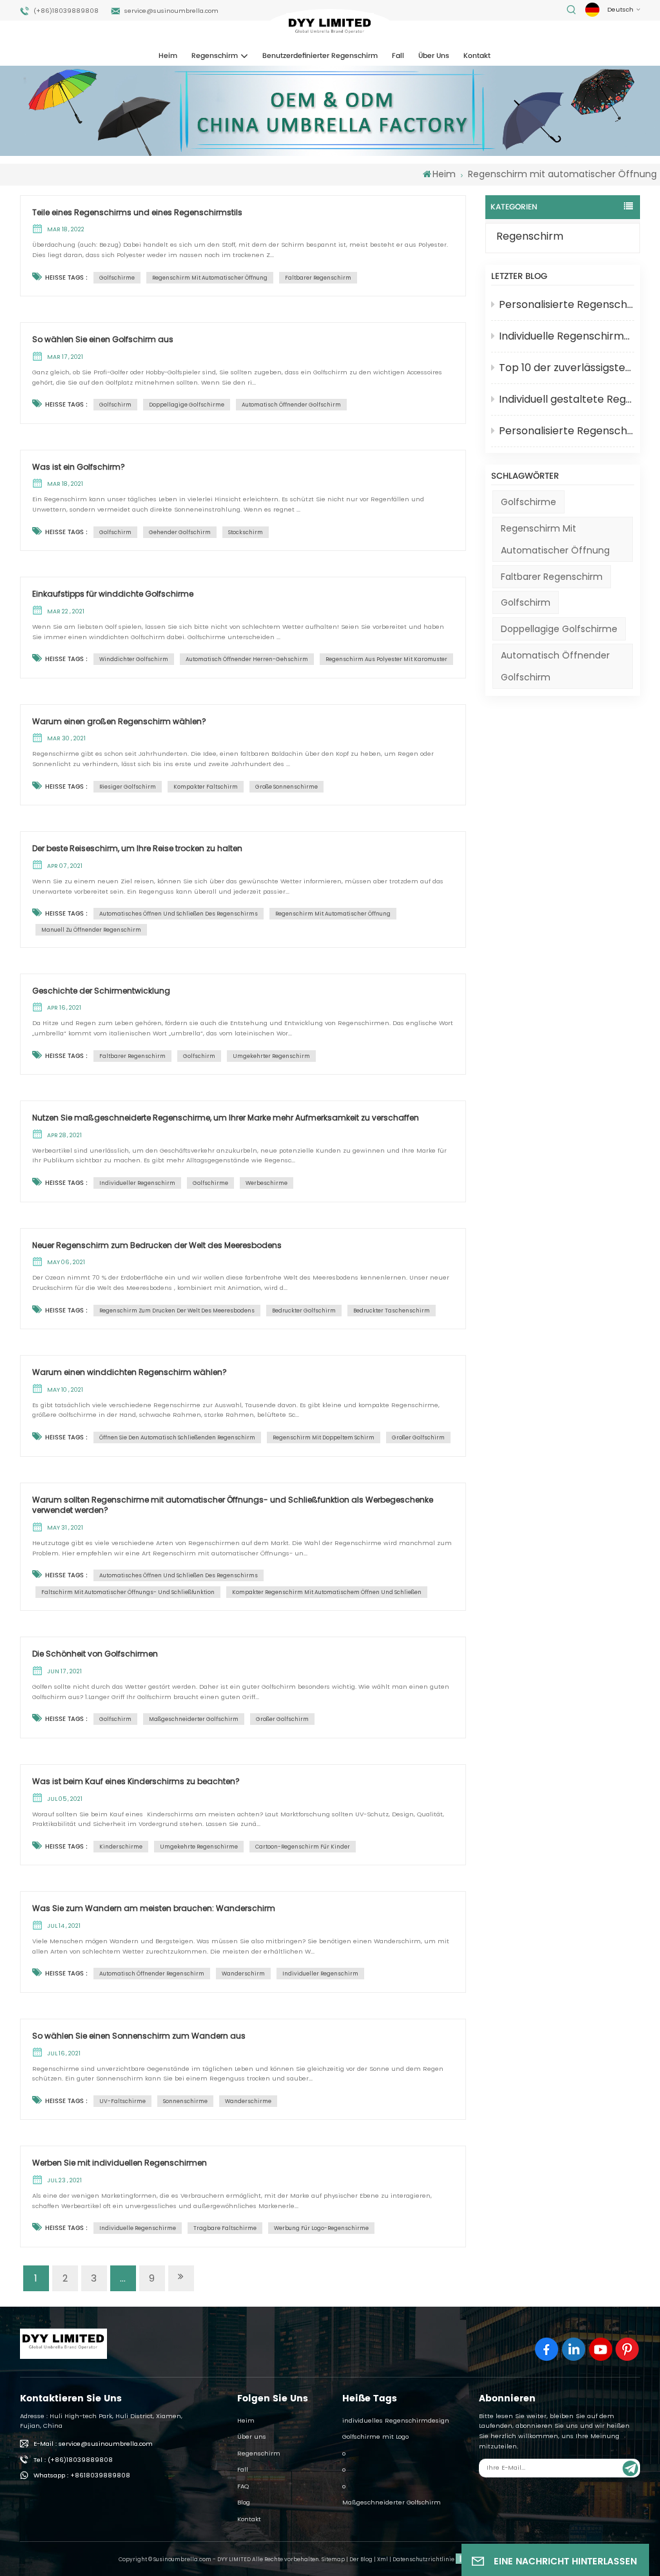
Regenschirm (215, 56)
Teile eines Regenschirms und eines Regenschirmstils (137, 213)
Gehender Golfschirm (180, 532)
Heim (168, 56)
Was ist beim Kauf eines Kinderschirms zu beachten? (136, 1782)
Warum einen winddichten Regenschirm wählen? (130, 1372)
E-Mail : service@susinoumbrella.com (93, 2444)
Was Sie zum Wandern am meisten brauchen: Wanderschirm (154, 1908)
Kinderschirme (121, 1847)
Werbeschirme (267, 1183)
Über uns (434, 56)
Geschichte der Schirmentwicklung (101, 991)
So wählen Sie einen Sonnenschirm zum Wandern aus (139, 2036)
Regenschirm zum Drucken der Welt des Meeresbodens (177, 1311)
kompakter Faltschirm (206, 787)
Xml (383, 2559)
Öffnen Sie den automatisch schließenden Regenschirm (177, 1437)
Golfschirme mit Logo (375, 2437)
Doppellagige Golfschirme (559, 629)
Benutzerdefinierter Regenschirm (320, 56)
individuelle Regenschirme (138, 2228)
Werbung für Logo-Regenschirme (321, 2228)
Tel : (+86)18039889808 (73, 2460)
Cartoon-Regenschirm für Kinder (303, 1847)
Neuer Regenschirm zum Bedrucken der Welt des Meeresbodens (157, 1245)
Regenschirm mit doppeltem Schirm (324, 1437)
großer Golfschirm (418, 1437)
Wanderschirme (248, 2101)
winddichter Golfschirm (134, 659)
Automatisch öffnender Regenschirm (152, 1974)
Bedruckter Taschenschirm (392, 1311)
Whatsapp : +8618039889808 (82, 2475)
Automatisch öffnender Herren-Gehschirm (247, 659)
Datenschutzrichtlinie (423, 2559)
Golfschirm (526, 602)
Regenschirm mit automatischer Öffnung (555, 539)
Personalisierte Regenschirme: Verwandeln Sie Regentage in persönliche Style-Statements (567, 304)
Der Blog (361, 2559)
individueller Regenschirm (137, 1183)
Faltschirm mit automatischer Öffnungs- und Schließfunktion (128, 1592)
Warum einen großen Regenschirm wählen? (119, 722)
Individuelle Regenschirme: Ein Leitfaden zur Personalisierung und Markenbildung (567, 336)
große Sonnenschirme (286, 787)
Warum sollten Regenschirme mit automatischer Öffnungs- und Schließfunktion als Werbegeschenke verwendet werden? (233, 1505)
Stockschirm (246, 532)
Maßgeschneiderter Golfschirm (392, 2502)
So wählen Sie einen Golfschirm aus (103, 340)
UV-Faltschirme (122, 2101)
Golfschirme (529, 502)
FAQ (243, 2486)
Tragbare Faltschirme (225, 2228)
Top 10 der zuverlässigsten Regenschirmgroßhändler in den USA (567, 368)
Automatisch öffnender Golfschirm (555, 666)
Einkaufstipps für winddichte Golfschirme (113, 594)
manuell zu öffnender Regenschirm (91, 930)
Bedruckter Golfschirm (304, 1311)
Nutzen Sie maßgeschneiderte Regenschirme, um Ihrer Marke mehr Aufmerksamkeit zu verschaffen (226, 1118)
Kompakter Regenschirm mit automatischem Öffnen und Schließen (327, 1592)
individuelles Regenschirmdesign (396, 2420)
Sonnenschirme (185, 2101)
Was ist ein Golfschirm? (79, 467)
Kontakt (477, 56)
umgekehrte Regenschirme (199, 1847)
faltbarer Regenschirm (552, 577)
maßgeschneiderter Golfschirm (194, 1719)
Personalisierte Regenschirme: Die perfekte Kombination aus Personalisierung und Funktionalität (567, 431)
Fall (398, 56)
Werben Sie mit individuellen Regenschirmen (120, 2163)
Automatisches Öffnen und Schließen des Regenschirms (179, 914)
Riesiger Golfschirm (128, 787)
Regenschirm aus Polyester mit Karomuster (386, 659)
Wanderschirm (243, 1974)
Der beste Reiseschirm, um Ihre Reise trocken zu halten (137, 849)
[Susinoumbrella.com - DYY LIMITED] (330, 28)
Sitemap (333, 2559)
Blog (244, 2502)
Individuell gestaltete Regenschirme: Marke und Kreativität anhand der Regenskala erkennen (567, 399)
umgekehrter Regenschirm (271, 1056)
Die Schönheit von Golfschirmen (95, 1654)
